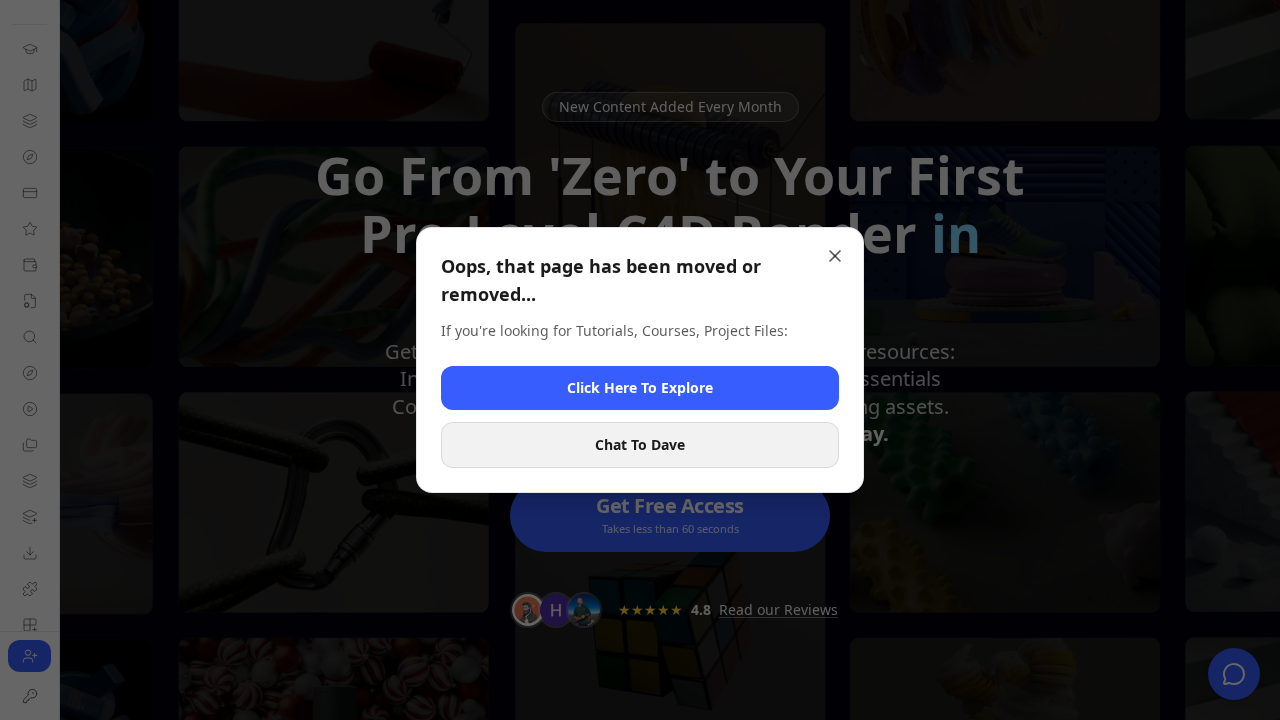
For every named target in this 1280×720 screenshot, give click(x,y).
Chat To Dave (640, 444)
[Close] (835, 256)
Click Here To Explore (640, 387)
